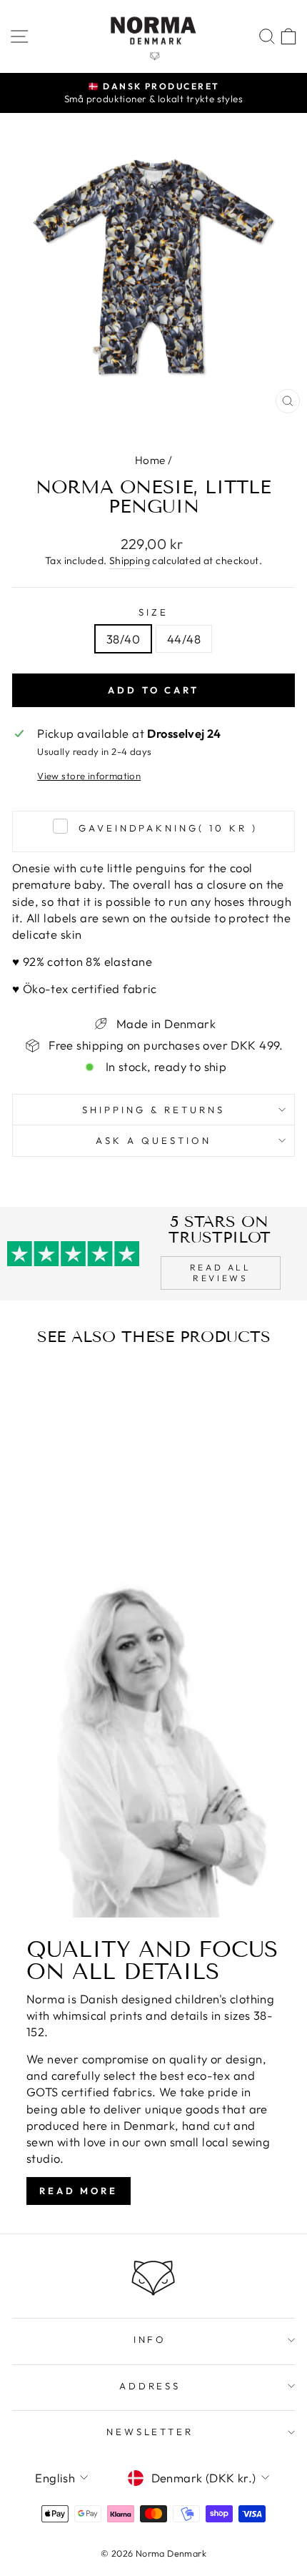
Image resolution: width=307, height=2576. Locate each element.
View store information (89, 776)
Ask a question (153, 1140)
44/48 (184, 639)
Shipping (130, 561)
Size (153, 612)
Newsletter (150, 2432)
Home (150, 460)
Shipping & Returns (153, 1110)
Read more (79, 2191)
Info (150, 2339)
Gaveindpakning (168, 828)
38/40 (123, 639)
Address (150, 2386)
